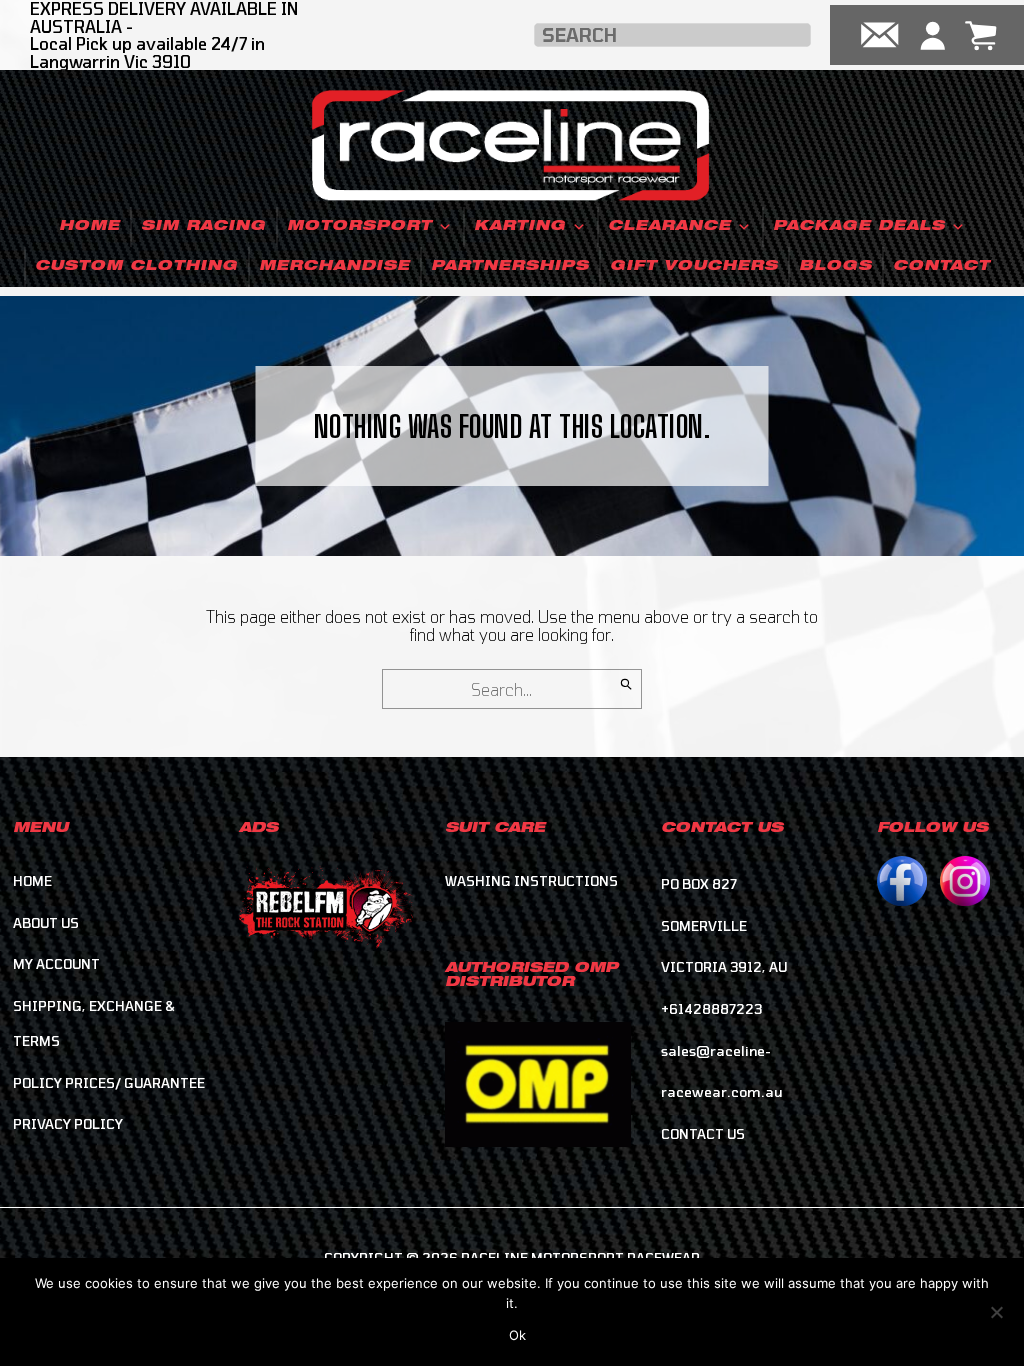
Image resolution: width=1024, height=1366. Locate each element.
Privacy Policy (68, 1124)
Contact (941, 267)
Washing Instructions (531, 881)
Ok (517, 1335)
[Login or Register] (933, 35)
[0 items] (981, 35)
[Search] (626, 684)
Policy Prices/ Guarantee (109, 1083)
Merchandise (334, 267)
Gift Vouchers (694, 267)
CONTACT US (703, 1134)
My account (56, 964)
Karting (520, 227)
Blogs (835, 267)
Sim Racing (203, 227)
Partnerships (510, 267)
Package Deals (859, 227)
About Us (46, 923)
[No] (996, 1309)
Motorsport (359, 227)
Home (89, 227)
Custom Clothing (136, 267)
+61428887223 (711, 1009)
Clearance (669, 227)
